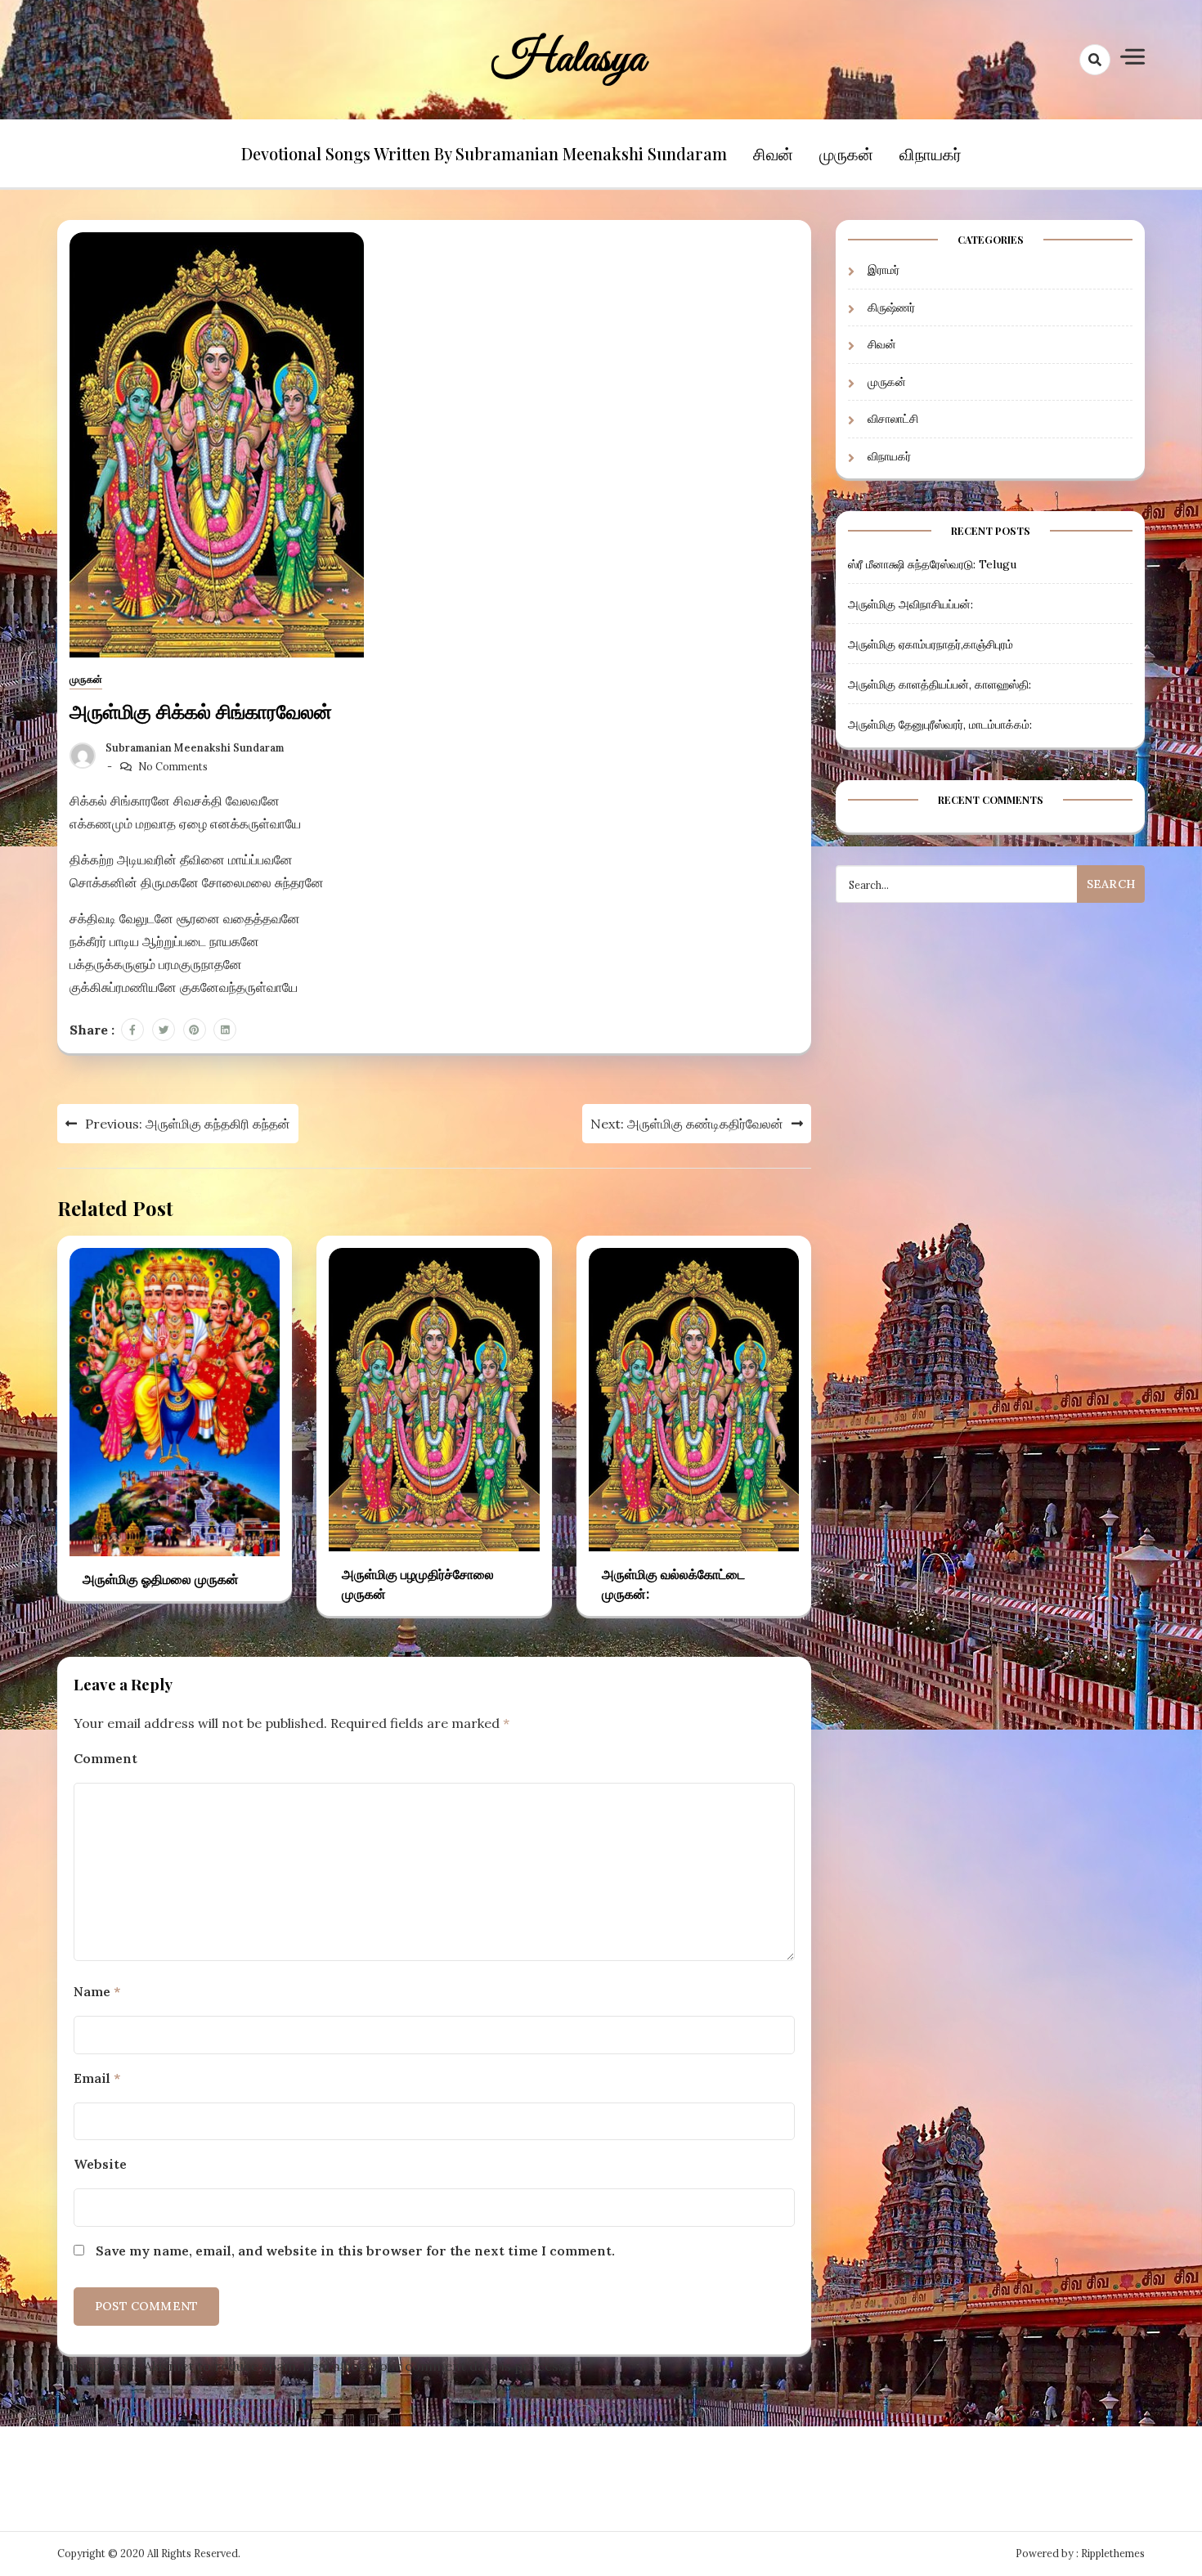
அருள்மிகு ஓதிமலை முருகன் (161, 1579)
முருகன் (846, 153)
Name (97, 1991)
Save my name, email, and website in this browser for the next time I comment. (355, 2251)
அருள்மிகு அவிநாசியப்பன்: (910, 604)
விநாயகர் (931, 153)
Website (100, 2164)
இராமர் (884, 271)
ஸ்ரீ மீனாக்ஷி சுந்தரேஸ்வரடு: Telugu (932, 564)
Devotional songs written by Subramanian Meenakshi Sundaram (484, 153)
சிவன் (773, 153)
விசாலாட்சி (893, 420)
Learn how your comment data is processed (442, 2366)
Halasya (569, 60)
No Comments (173, 767)
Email (97, 2078)
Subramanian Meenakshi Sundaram (195, 748)
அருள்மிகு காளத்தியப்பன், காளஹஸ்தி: (940, 684)
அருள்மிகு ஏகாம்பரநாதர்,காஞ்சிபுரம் (931, 644)
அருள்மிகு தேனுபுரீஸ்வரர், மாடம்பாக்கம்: (940, 725)
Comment (105, 1758)
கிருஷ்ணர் (891, 307)
